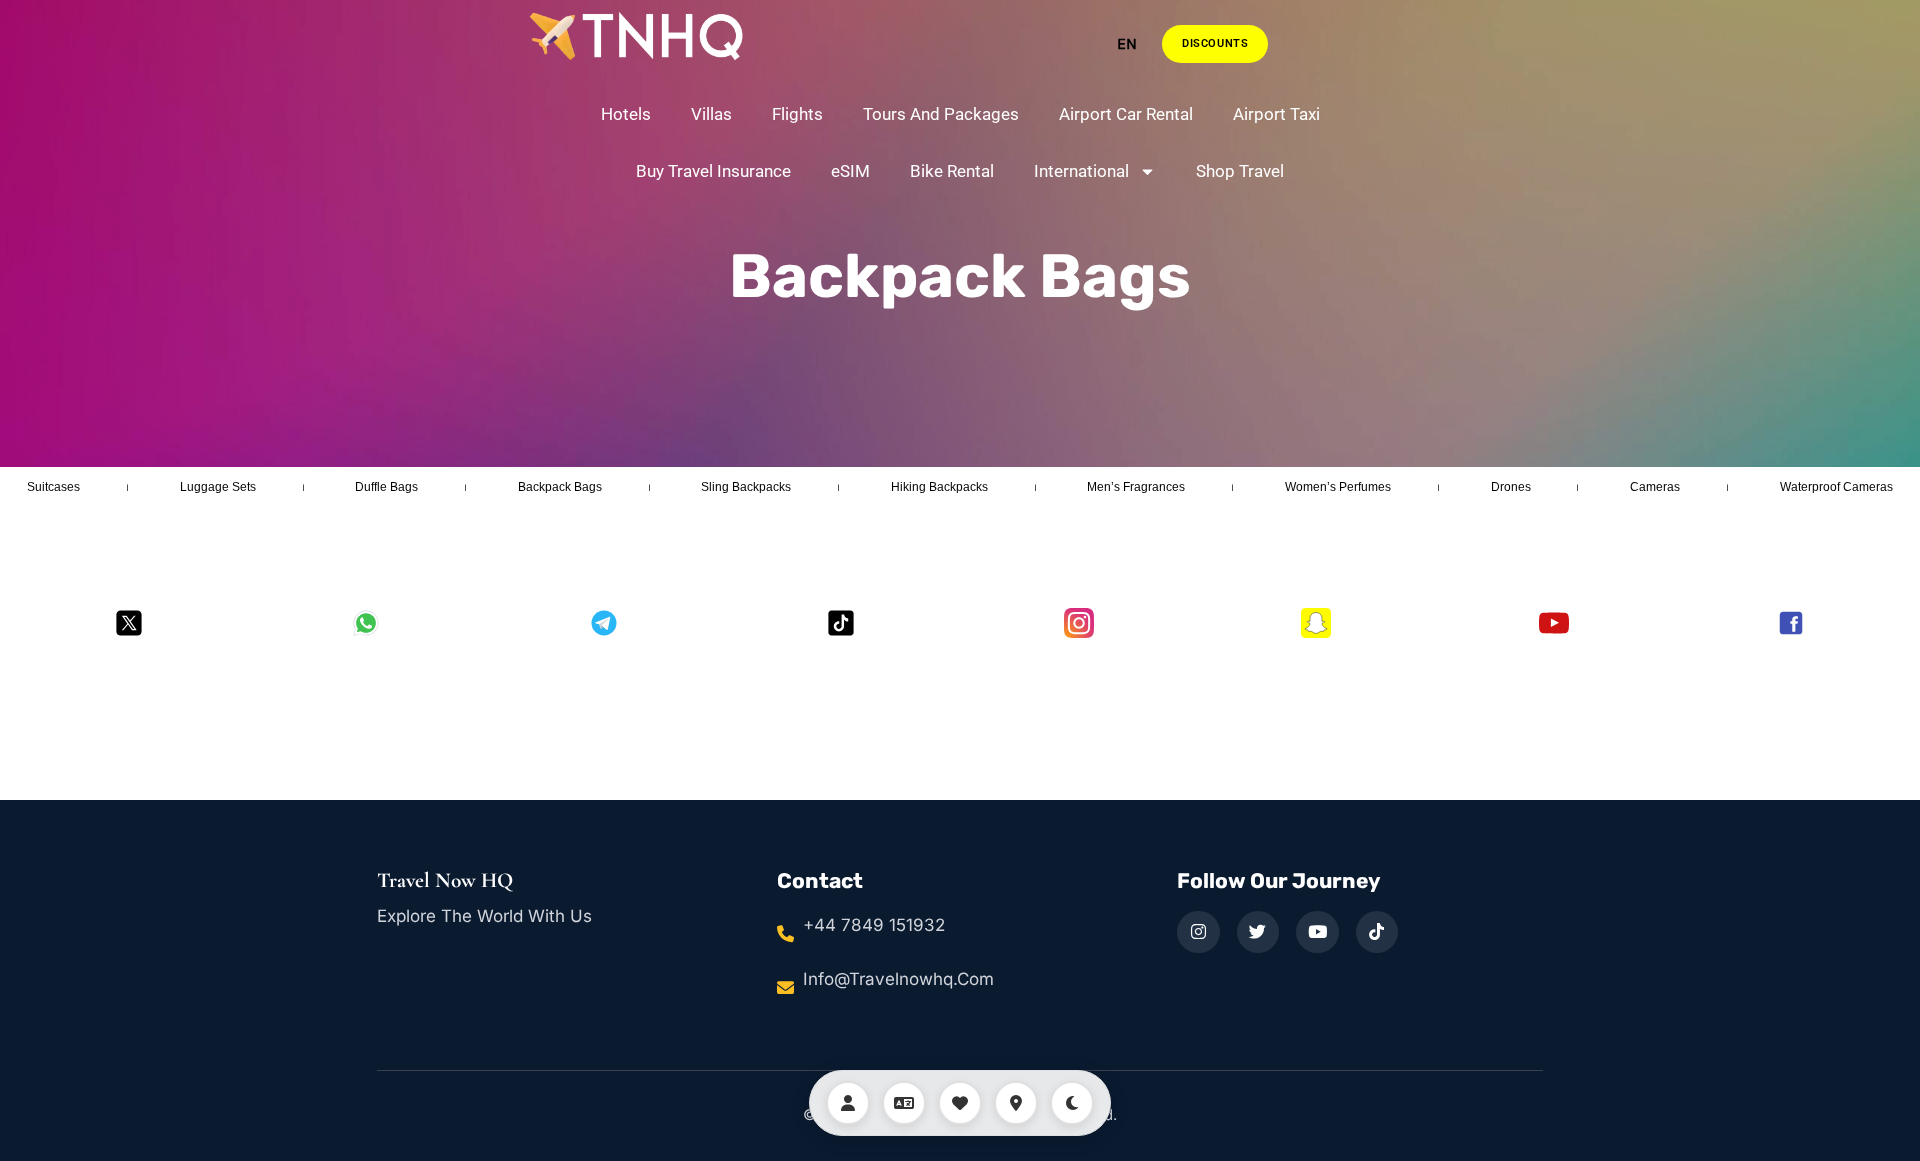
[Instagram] (1079, 623)
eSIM (850, 171)
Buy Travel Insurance (713, 171)
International (1081, 171)
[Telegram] (604, 623)
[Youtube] (1554, 623)
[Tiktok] (841, 623)
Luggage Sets (218, 487)
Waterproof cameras (1836, 487)
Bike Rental (952, 171)
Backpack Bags (960, 276)
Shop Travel (1240, 171)
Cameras (1655, 487)
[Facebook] (1791, 623)
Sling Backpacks (746, 487)
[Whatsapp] (366, 623)
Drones (1511, 487)
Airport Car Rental (1126, 114)
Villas (711, 114)
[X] (129, 623)
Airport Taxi (1276, 114)
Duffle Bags (386, 487)
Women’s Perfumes (1338, 487)
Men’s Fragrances (1136, 487)
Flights (797, 114)
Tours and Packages (941, 114)
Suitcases (53, 487)
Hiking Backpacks (939, 487)
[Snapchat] (1316, 623)
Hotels (626, 114)
